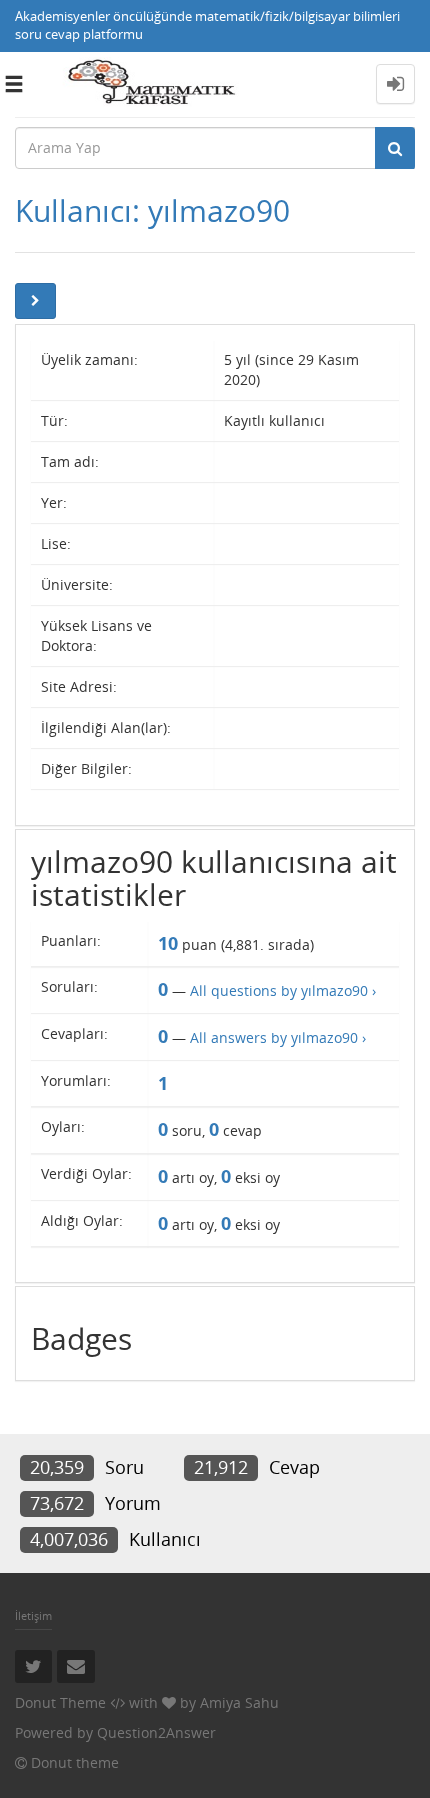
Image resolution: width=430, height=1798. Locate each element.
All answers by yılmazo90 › (278, 1037)
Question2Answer (156, 1732)
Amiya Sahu (239, 1702)
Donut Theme (60, 1702)
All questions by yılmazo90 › (283, 990)
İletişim (33, 1615)
